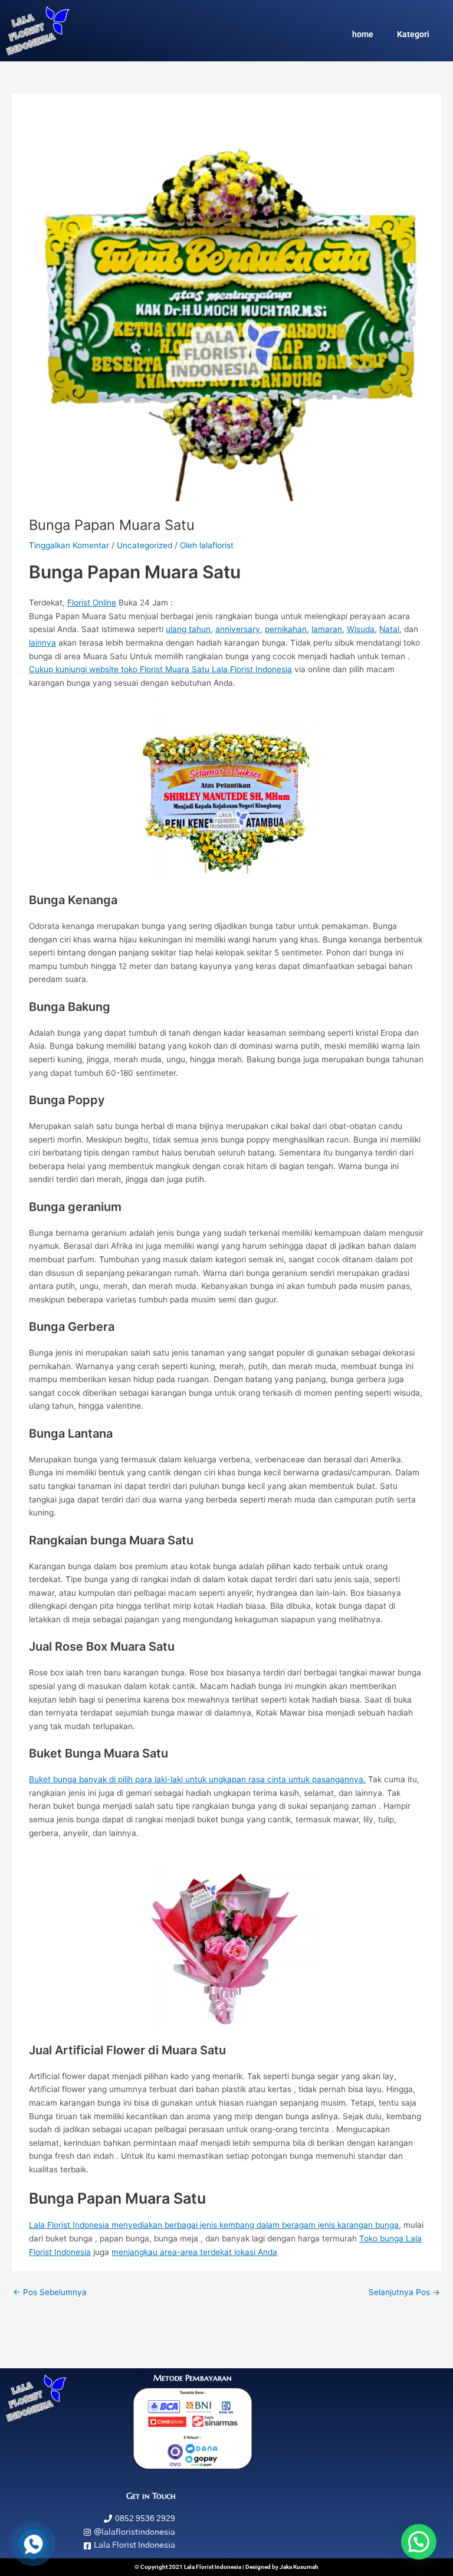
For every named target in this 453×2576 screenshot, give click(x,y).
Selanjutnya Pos (404, 2292)
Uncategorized (145, 545)
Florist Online (92, 603)
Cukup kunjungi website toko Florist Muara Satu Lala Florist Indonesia (160, 669)
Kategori (413, 34)
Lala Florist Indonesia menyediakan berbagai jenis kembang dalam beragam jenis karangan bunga (214, 2225)
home (363, 34)
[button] (419, 2542)
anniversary (238, 629)
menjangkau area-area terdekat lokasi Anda (194, 2252)
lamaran (327, 629)
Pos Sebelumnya (50, 2292)
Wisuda (361, 629)
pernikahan (286, 629)
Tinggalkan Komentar (69, 545)
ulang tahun (188, 629)
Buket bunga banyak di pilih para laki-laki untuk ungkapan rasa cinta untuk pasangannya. (197, 1779)
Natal (389, 629)
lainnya (42, 643)
